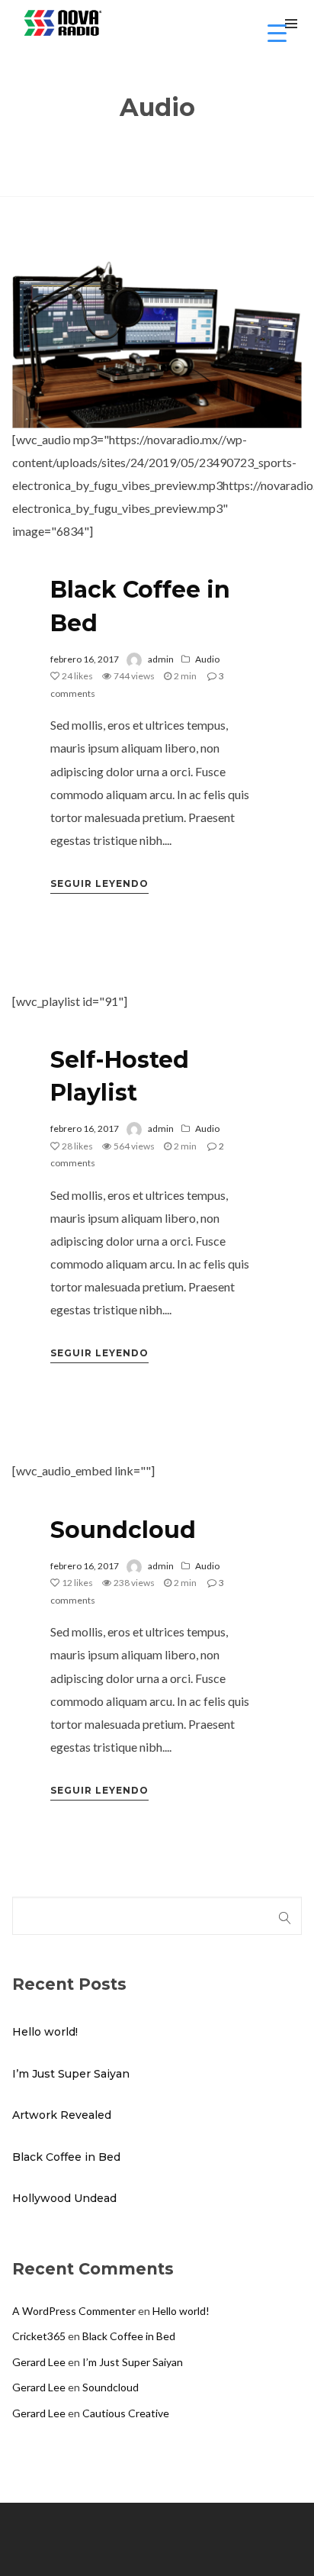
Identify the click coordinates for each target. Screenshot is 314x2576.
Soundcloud (123, 1530)
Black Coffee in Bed (66, 2157)
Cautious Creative (126, 2413)
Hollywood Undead (64, 2198)
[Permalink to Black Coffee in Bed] (157, 332)
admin (161, 659)
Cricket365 (39, 2336)
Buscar (285, 1916)
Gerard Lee (39, 2362)
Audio (207, 659)
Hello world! (45, 2032)
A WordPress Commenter (74, 2311)
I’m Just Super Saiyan (71, 2074)
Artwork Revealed (62, 2115)
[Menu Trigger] (277, 32)
